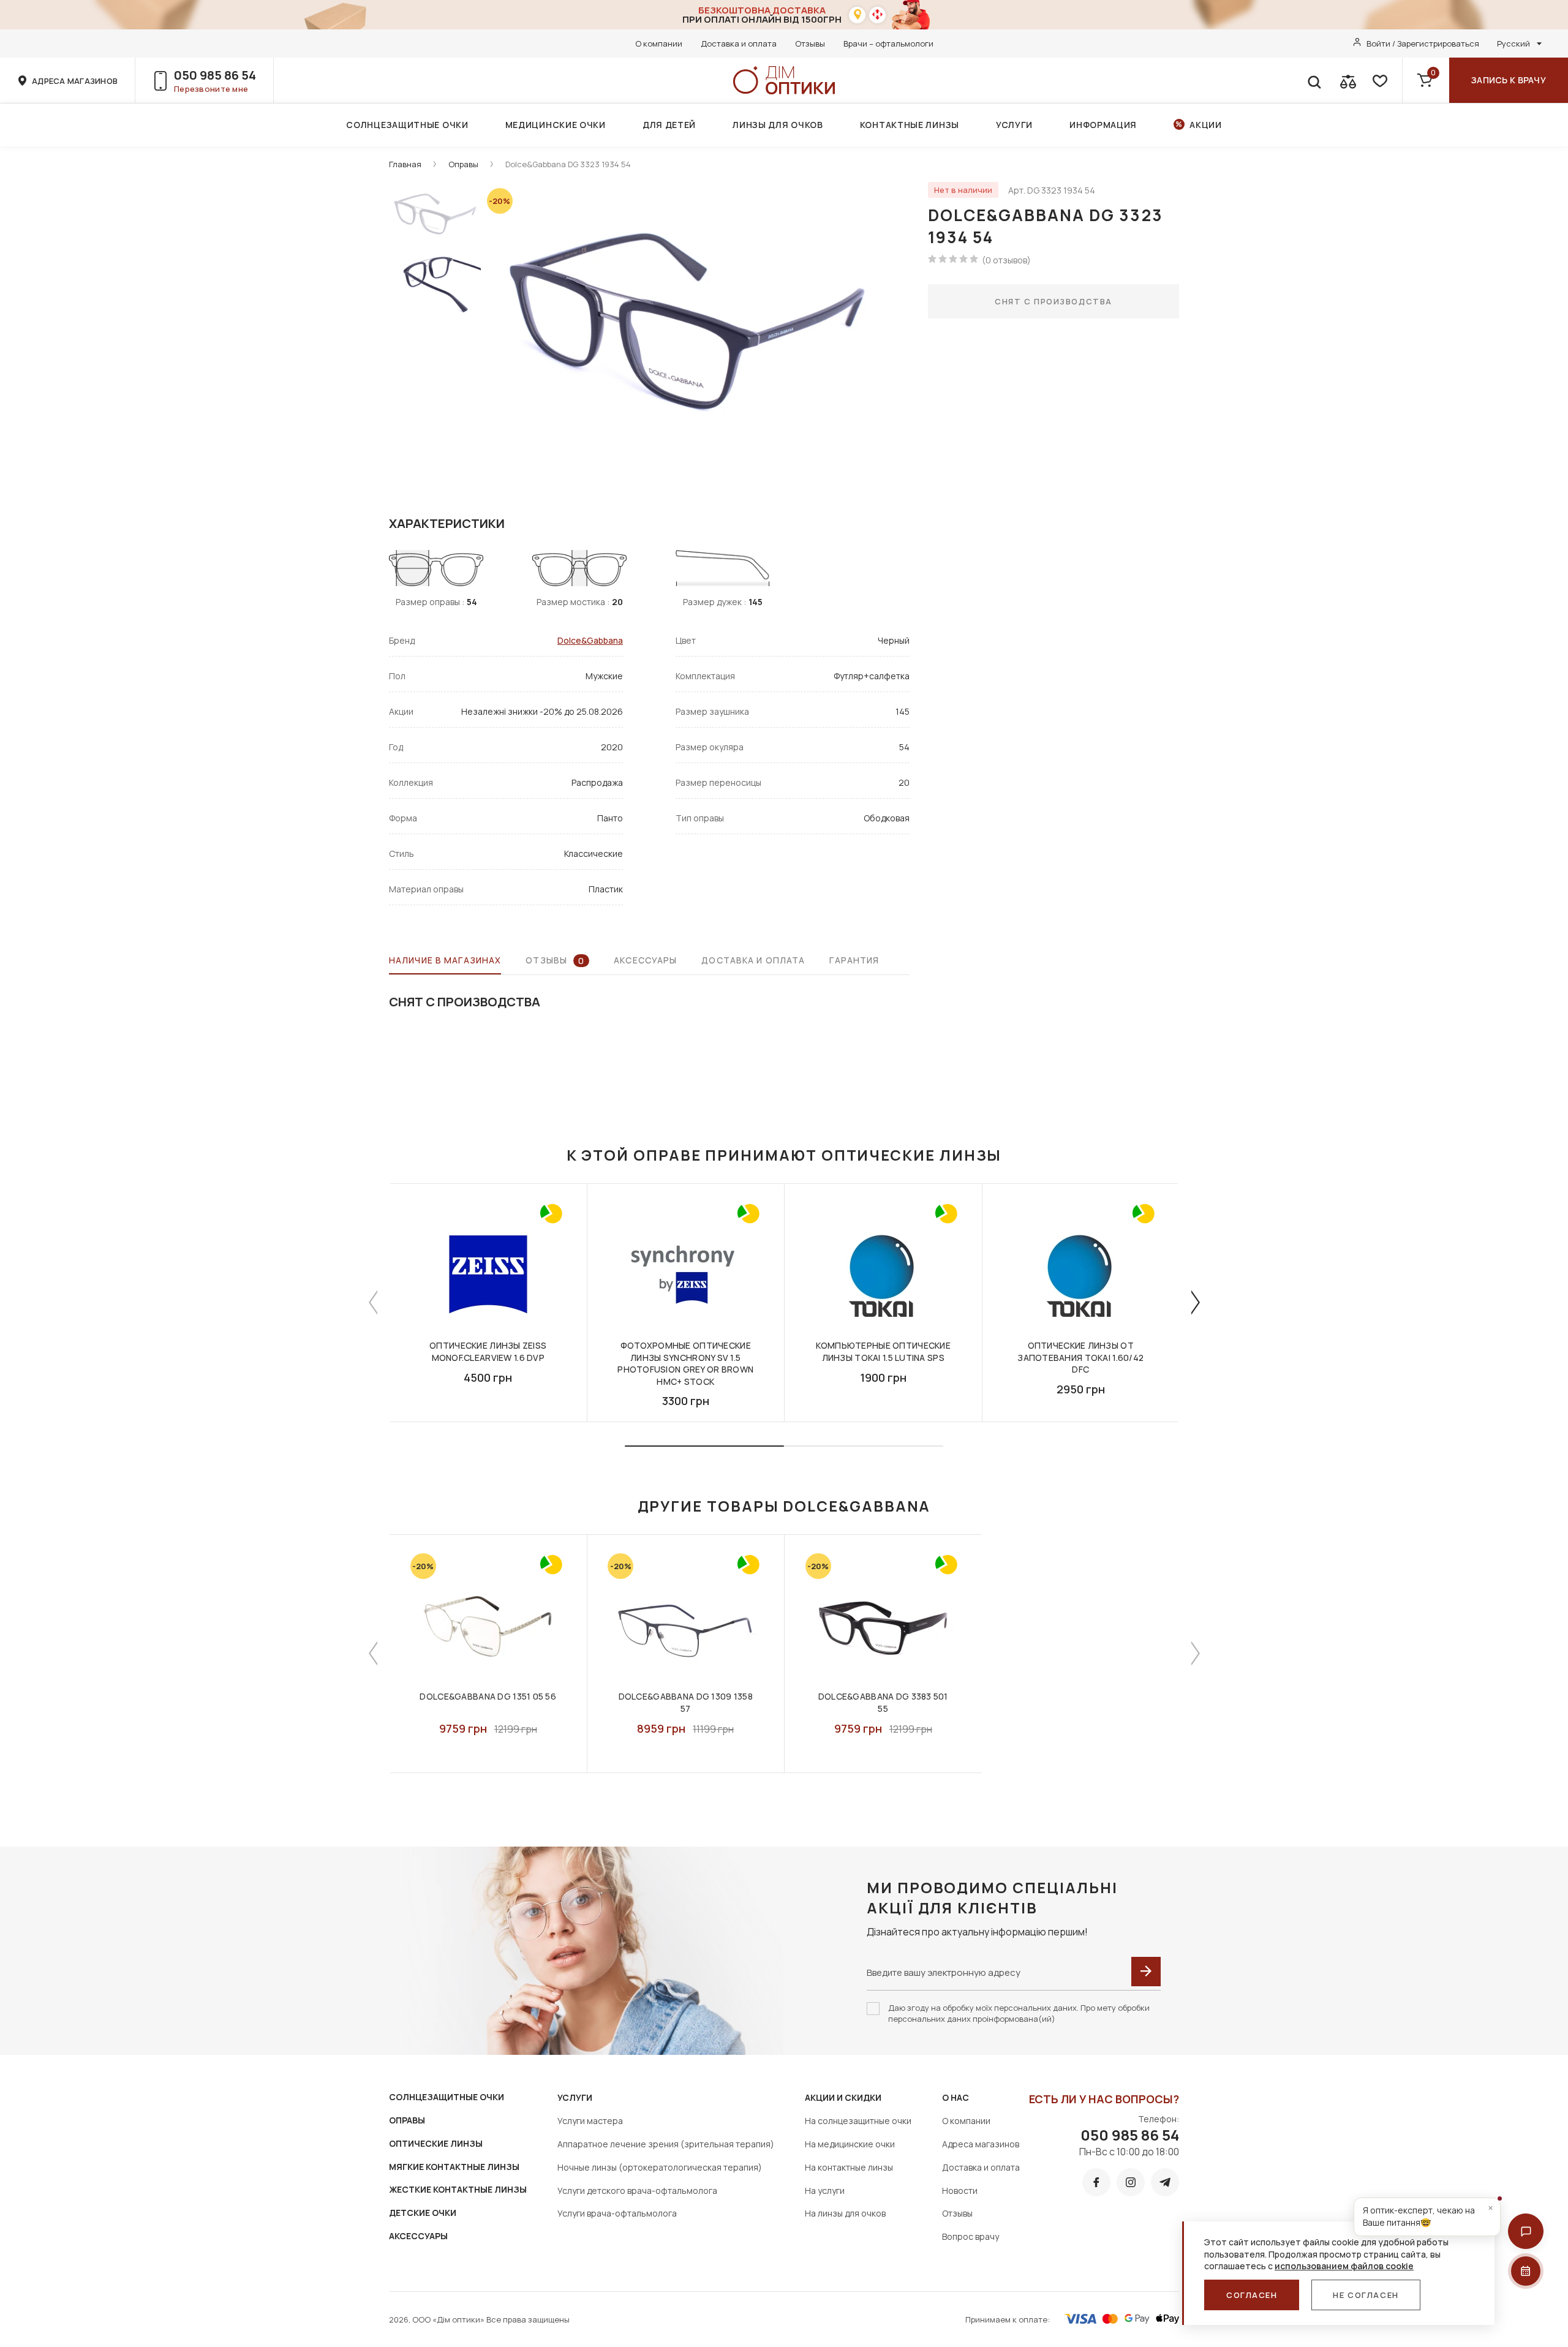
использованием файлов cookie (1344, 2266)
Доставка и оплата (739, 43)
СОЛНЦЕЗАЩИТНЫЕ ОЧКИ (447, 2097)
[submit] (1146, 1972)
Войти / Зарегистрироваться (1423, 43)
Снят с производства (1053, 301)
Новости (960, 2191)
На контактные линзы (849, 2167)
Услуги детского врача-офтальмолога (637, 2191)
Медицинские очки (556, 125)
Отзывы (810, 43)
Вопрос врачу (971, 2236)
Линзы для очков (778, 125)
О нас (956, 2097)
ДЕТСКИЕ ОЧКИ (423, 2213)
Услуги (1014, 125)
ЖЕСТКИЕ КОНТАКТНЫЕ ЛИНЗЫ (458, 2189)
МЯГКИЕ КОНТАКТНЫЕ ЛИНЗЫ (454, 2167)
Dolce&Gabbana (590, 640)
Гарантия (854, 960)
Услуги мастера (590, 2121)
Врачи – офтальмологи (888, 43)
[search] (1314, 80)
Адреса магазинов (981, 2144)
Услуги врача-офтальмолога (617, 2213)
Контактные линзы (910, 125)
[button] (1526, 2231)
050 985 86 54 (215, 75)
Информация (1103, 125)
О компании (659, 43)
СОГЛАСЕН (1252, 2295)
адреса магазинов (75, 81)
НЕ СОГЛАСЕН (1366, 2295)
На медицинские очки (850, 2144)
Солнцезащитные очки (407, 125)
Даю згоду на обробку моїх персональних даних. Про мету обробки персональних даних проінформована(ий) (1019, 2013)
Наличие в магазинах (445, 960)
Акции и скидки (843, 2097)
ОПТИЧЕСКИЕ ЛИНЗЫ (436, 2143)
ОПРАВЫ (407, 2120)
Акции (1206, 125)
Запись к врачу (1509, 80)
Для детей (669, 125)
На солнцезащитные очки (858, 2121)
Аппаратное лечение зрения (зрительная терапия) (666, 2144)
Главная (405, 164)
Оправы (463, 164)
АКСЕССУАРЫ (418, 2236)
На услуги (825, 2191)
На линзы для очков (845, 2213)
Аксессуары (645, 960)
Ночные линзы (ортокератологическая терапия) (660, 2167)
